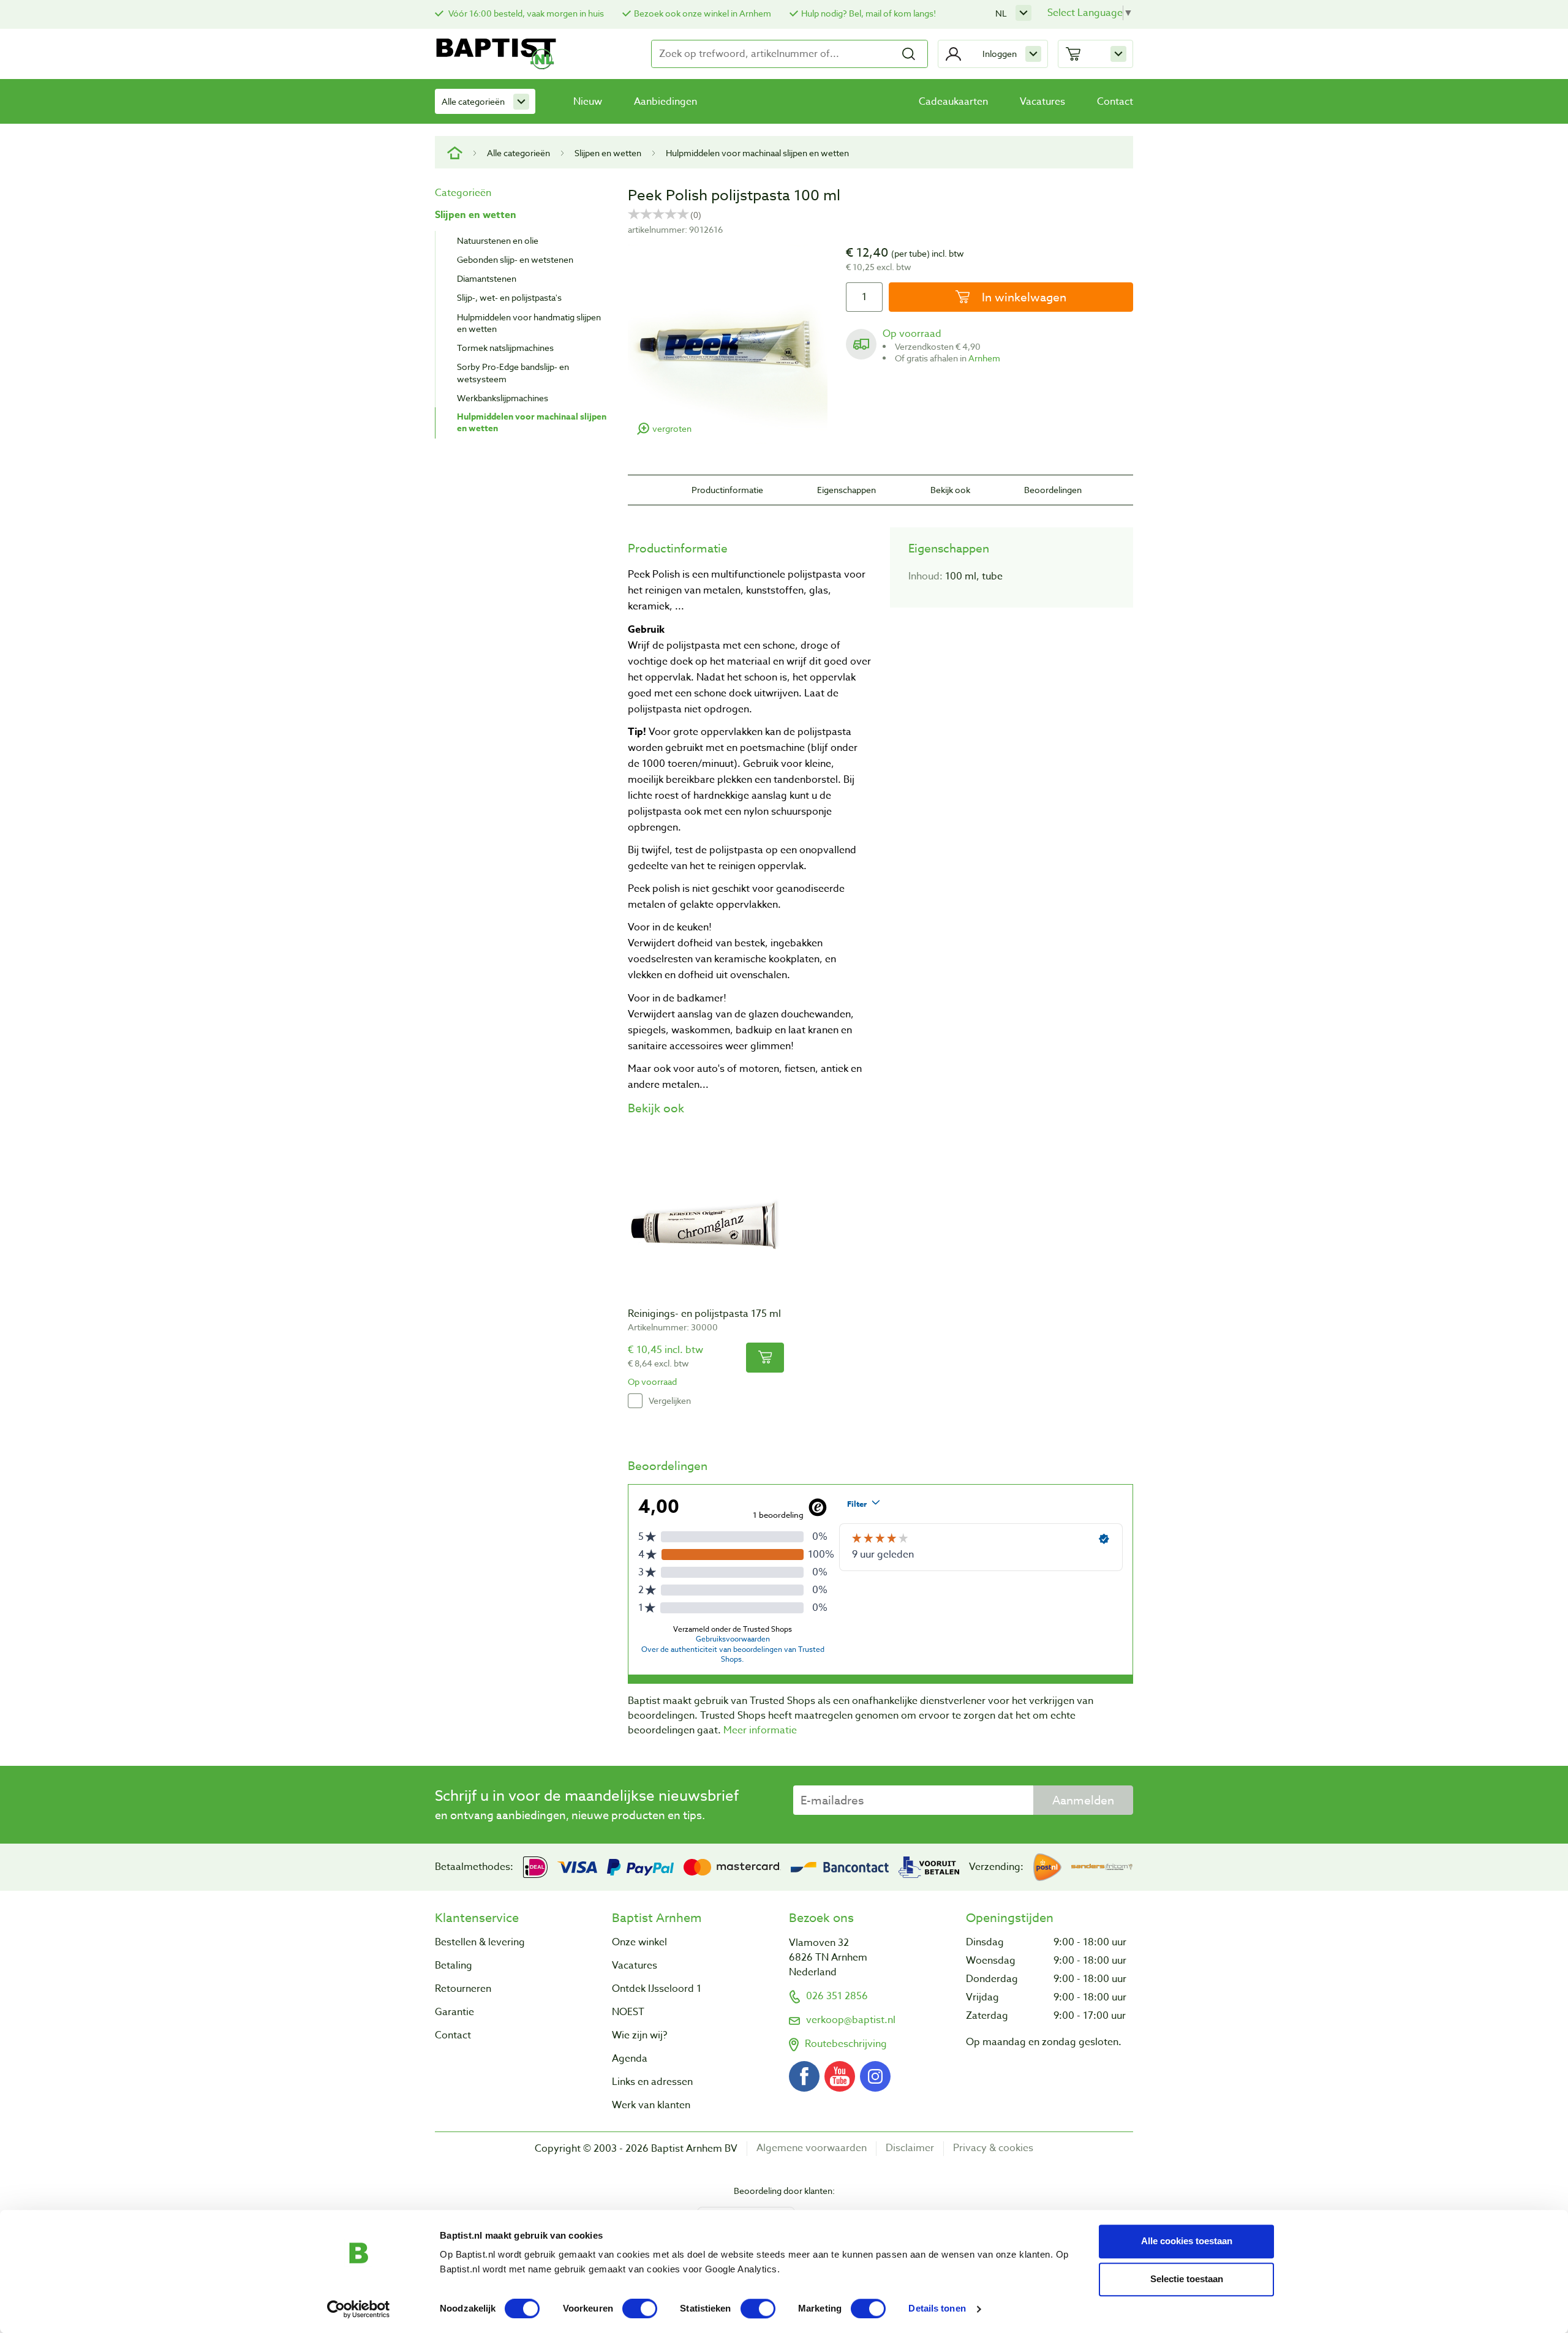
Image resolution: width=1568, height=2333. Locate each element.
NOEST (628, 2012)
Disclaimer (910, 2148)
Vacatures (1042, 102)
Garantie (454, 2012)
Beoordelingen (1053, 490)
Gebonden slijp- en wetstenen (515, 259)
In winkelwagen (1023, 297)
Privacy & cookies (993, 2148)
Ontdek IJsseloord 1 (657, 1989)
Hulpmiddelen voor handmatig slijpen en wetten (529, 323)
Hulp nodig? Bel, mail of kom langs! (869, 13)
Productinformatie (727, 490)
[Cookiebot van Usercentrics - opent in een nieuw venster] (359, 2309)
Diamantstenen (487, 278)
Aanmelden (1083, 1800)
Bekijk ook (950, 490)
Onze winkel (639, 1942)
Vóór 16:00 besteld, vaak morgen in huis (525, 13)
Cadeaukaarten (953, 102)
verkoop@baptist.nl (851, 2020)
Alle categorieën (473, 101)
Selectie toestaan (1187, 2279)
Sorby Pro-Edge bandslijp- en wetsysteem (513, 372)
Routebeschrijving (846, 2044)
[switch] (640, 2309)
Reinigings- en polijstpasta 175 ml (704, 1314)
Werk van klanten (651, 2105)
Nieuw (588, 102)
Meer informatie (760, 1730)
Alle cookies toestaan (1187, 2241)
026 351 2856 (837, 1996)
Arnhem (984, 358)
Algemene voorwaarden (812, 2148)
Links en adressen (652, 2082)
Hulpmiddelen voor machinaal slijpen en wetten (757, 153)
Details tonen (937, 2309)
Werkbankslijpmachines (503, 398)
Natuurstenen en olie (498, 240)
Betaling (454, 1966)
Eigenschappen (846, 490)
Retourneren (463, 1989)
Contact (1115, 102)
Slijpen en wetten (608, 153)
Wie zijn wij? (639, 2035)
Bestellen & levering (480, 1942)
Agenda (630, 2059)
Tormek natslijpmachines (505, 348)
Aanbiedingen (665, 102)
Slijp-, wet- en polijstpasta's (509, 297)
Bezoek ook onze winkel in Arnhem (703, 13)
